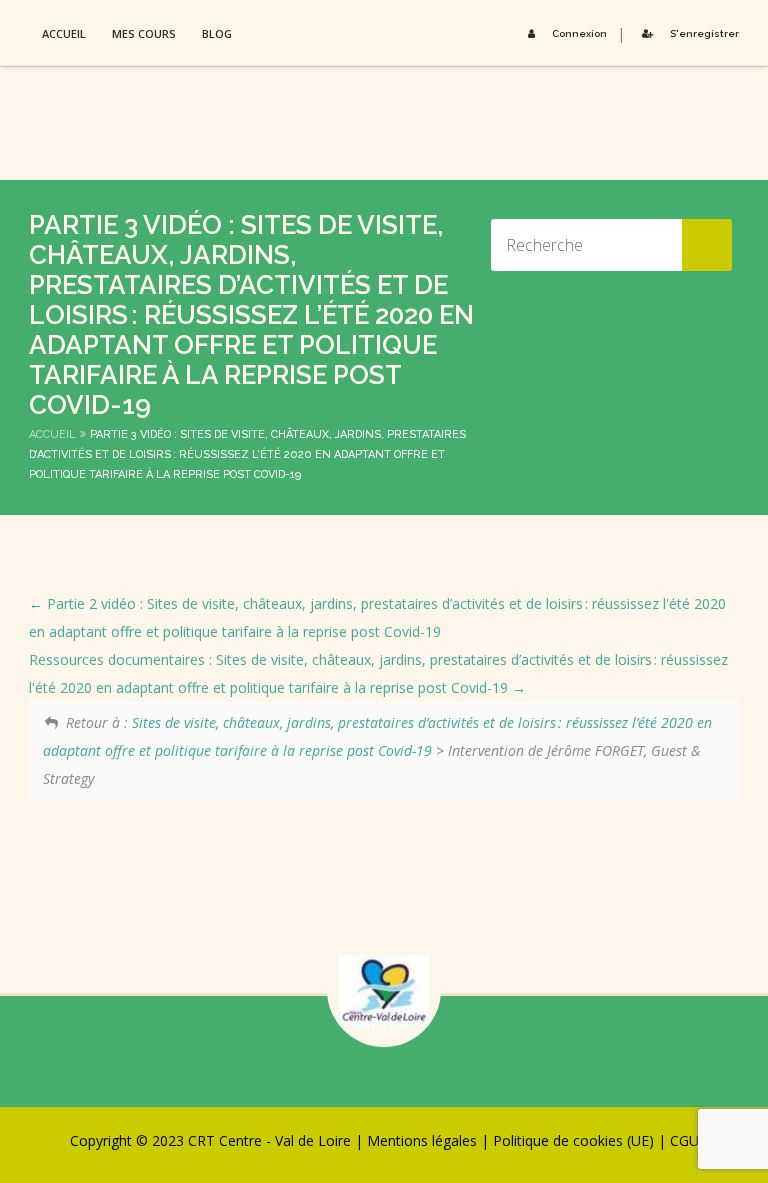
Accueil (64, 33)
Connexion (579, 33)
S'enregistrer (704, 33)
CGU (684, 1140)
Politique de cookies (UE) (573, 1140)
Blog (217, 33)
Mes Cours (144, 33)
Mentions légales (422, 1140)
